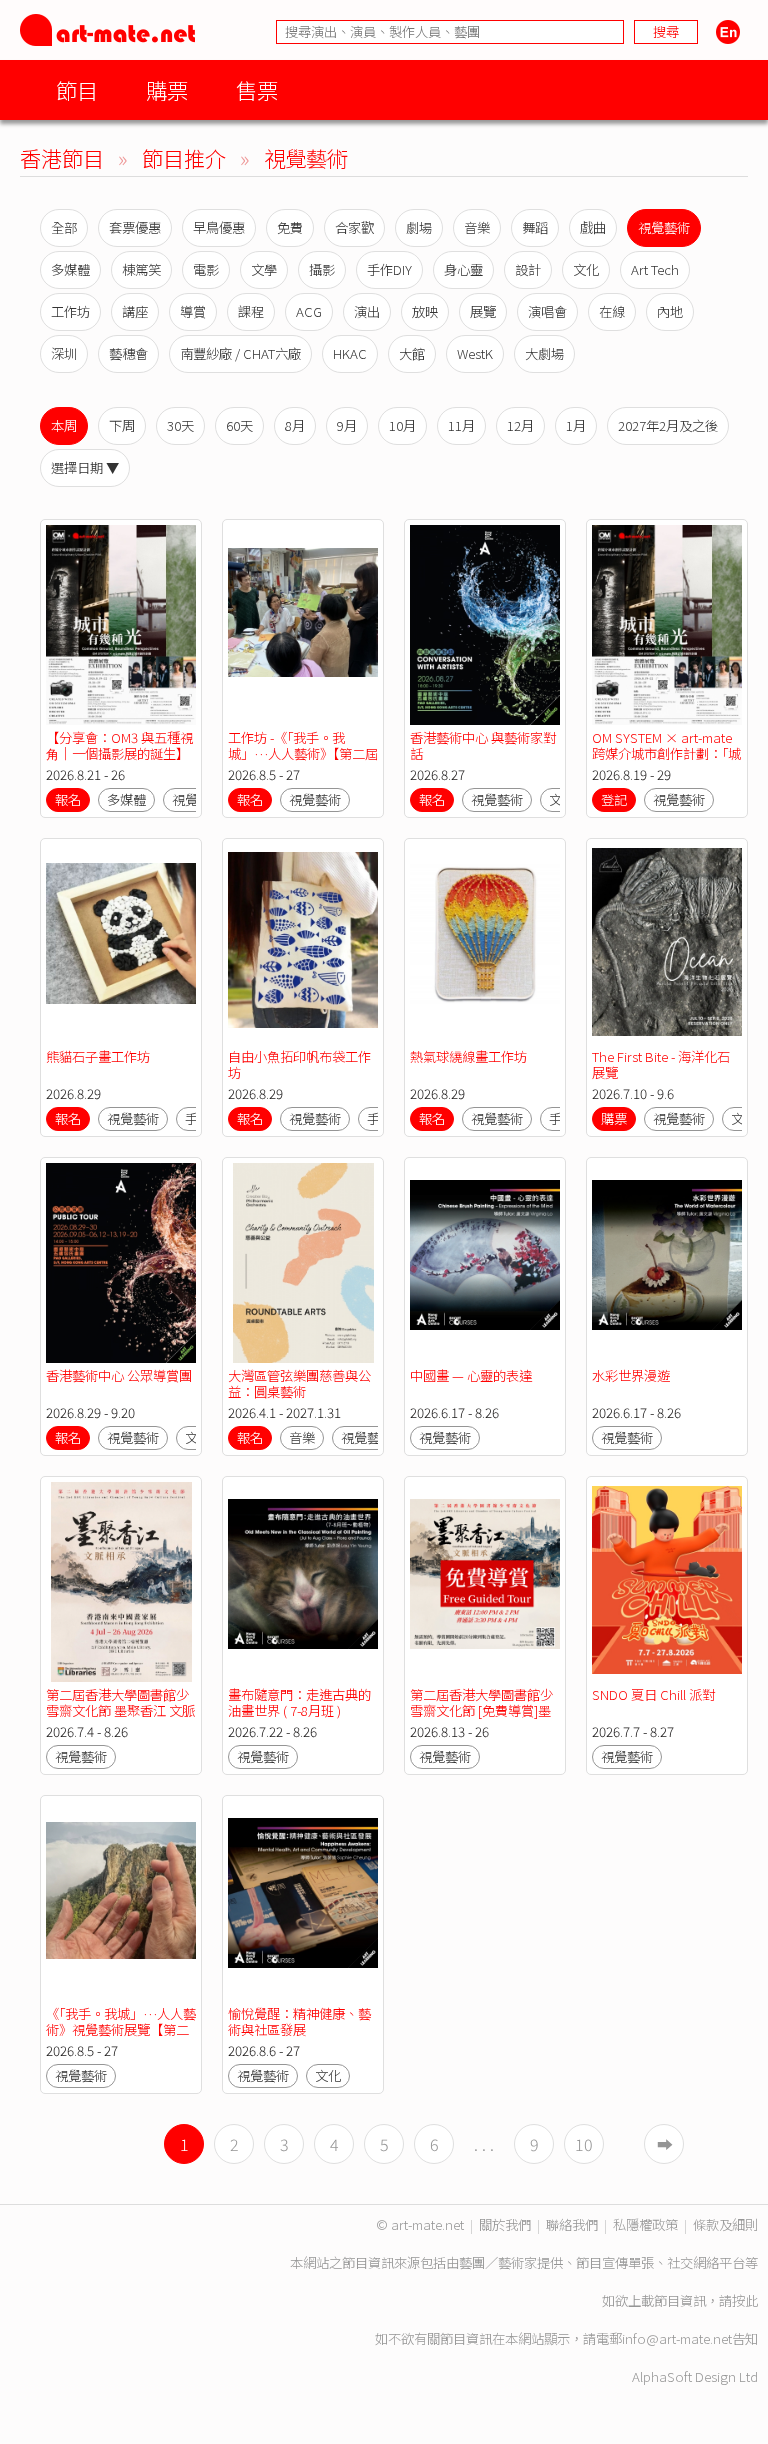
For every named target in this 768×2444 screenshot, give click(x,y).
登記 (614, 799)
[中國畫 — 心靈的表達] (485, 1263)
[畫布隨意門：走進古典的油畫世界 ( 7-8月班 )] (303, 1582)
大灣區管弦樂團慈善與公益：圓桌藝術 (299, 1383)
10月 (402, 425)
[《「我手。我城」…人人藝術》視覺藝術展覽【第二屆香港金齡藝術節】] (121, 1901)
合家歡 (354, 227)
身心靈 (463, 269)
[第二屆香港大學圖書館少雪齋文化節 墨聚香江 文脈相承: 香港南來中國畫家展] (121, 1582)
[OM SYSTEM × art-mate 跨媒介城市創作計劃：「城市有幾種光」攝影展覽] (667, 625)
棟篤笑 (141, 269)
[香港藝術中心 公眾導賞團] (121, 1263)
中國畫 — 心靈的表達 (471, 1375)
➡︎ (665, 2144)
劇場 (419, 227)
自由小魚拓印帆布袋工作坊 (299, 1064)
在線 (612, 311)
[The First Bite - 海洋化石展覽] (667, 944)
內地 (670, 311)
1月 (576, 425)
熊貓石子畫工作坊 (98, 1056)
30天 (180, 425)
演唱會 (547, 311)
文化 (586, 269)
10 (584, 2144)
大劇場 (544, 353)
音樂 (477, 227)
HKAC (350, 353)
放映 (425, 311)
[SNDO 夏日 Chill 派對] (667, 1582)
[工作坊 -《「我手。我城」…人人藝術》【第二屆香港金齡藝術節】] (303, 625)
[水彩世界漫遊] (667, 1263)
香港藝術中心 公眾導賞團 (119, 1375)
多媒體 (70, 269)
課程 (251, 311)
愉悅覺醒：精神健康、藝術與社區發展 (299, 2021)
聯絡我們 (572, 2224)
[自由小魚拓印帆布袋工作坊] (303, 944)
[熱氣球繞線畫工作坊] (485, 944)
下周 (122, 425)
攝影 (322, 269)
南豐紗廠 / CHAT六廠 (240, 353)
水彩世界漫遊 (631, 1375)
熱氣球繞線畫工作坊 (468, 1056)
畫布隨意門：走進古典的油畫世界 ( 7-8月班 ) (299, 1702)
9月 (347, 425)
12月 (520, 425)
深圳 (64, 353)
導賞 (193, 311)
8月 (295, 425)
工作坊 (70, 311)
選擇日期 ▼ (85, 467)
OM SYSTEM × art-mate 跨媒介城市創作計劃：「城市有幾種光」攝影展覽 (666, 753)
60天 (239, 425)
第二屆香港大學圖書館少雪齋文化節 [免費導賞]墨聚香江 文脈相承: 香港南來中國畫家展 (481, 1718)
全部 (64, 227)
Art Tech (655, 269)
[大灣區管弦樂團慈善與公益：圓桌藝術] (303, 1263)
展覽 (483, 311)
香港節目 (62, 157)
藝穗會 (128, 353)
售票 (257, 89)
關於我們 (505, 2224)
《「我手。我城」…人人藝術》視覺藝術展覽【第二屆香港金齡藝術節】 (121, 2029)
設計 (528, 269)
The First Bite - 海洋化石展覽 (661, 1064)
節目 (77, 89)
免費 (290, 227)
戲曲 (593, 227)
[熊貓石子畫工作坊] (121, 944)
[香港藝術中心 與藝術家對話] (485, 625)
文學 (264, 269)
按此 (745, 2300)
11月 (461, 425)
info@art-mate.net (677, 2338)
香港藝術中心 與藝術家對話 (483, 745)
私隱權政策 (645, 2224)
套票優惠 (135, 227)
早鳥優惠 (219, 227)
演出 (367, 311)
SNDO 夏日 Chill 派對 (653, 1694)
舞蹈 (535, 227)
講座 (135, 311)
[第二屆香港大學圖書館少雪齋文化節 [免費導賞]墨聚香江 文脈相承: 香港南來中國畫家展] (485, 1582)
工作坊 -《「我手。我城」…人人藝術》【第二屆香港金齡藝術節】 (303, 753)
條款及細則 (725, 2224)
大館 (412, 353)
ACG (309, 311)
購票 (167, 89)
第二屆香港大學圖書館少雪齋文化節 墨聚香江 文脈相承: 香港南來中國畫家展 (120, 1710)
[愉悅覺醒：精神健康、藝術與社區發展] (303, 1901)
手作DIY (389, 269)
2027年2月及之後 (668, 425)
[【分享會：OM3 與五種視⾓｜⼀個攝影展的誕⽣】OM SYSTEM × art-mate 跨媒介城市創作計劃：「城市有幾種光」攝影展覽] (121, 625)
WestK (475, 353)
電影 (206, 269)
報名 (68, 799)
